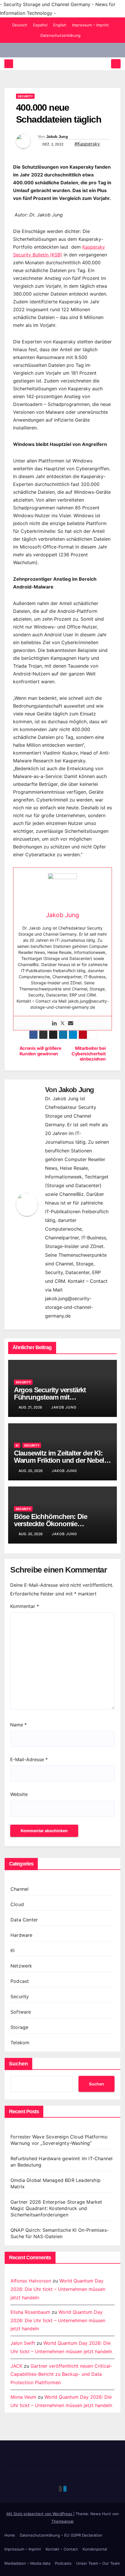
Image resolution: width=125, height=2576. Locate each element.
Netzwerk (21, 1966)
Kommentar (25, 1606)
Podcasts (63, 2563)
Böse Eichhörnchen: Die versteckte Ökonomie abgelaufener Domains (51, 1524)
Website (19, 1794)
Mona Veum (23, 2397)
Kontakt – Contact (62, 2549)
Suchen (18, 2064)
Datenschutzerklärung (60, 35)
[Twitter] (63, 1023)
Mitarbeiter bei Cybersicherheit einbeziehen (89, 1054)
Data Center (24, 1920)
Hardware (22, 1935)
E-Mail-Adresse (29, 1759)
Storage (19, 2027)
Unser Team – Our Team (98, 2563)
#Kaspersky (87, 144)
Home (10, 2535)
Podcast (20, 1981)
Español (40, 25)
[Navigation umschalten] (116, 64)
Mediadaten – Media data (27, 2563)
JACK (16, 2366)
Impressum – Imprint (90, 25)
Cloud (17, 1904)
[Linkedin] (54, 1023)
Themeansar (63, 2521)
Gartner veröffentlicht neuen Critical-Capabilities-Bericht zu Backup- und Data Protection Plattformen (61, 2374)
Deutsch (20, 25)
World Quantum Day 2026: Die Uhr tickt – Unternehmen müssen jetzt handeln (58, 2289)
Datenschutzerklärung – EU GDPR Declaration (61, 2535)
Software (21, 2012)
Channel (19, 1889)
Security (25, 96)
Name (18, 1725)
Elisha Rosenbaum (30, 2312)
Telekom (20, 2043)
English (60, 25)
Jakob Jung (57, 136)
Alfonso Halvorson (31, 2281)
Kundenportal (95, 2549)
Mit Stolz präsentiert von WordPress (40, 2514)
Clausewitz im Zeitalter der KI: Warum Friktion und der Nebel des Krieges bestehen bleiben (59, 1460)
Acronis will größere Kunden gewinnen (40, 1051)
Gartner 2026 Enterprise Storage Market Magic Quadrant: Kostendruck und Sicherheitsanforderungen (56, 2208)
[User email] (71, 1023)
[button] (106, 64)
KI (17, 1445)
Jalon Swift (23, 2343)
